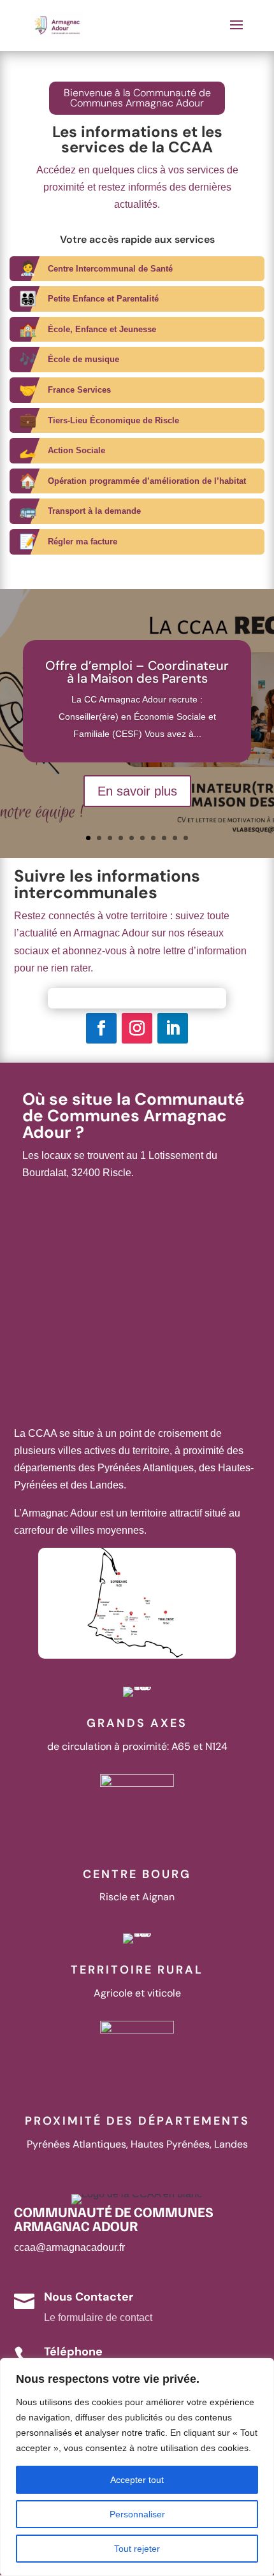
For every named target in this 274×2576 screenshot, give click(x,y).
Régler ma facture (83, 542)
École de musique (83, 359)
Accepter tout (137, 2480)
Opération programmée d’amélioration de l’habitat (147, 481)
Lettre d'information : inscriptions (137, 998)
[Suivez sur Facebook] (101, 1028)
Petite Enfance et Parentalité (103, 299)
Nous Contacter (89, 2297)
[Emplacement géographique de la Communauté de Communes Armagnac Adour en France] (137, 1655)
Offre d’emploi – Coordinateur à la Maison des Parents (137, 672)
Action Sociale (76, 450)
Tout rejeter (137, 2549)
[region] (137, 2467)
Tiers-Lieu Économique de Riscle (113, 420)
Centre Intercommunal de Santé (110, 269)
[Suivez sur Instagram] (137, 1028)
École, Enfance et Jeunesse (102, 329)
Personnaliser (137, 2514)
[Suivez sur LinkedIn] (173, 1028)
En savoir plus (137, 791)
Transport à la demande (94, 511)
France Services (79, 390)
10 (186, 838)
